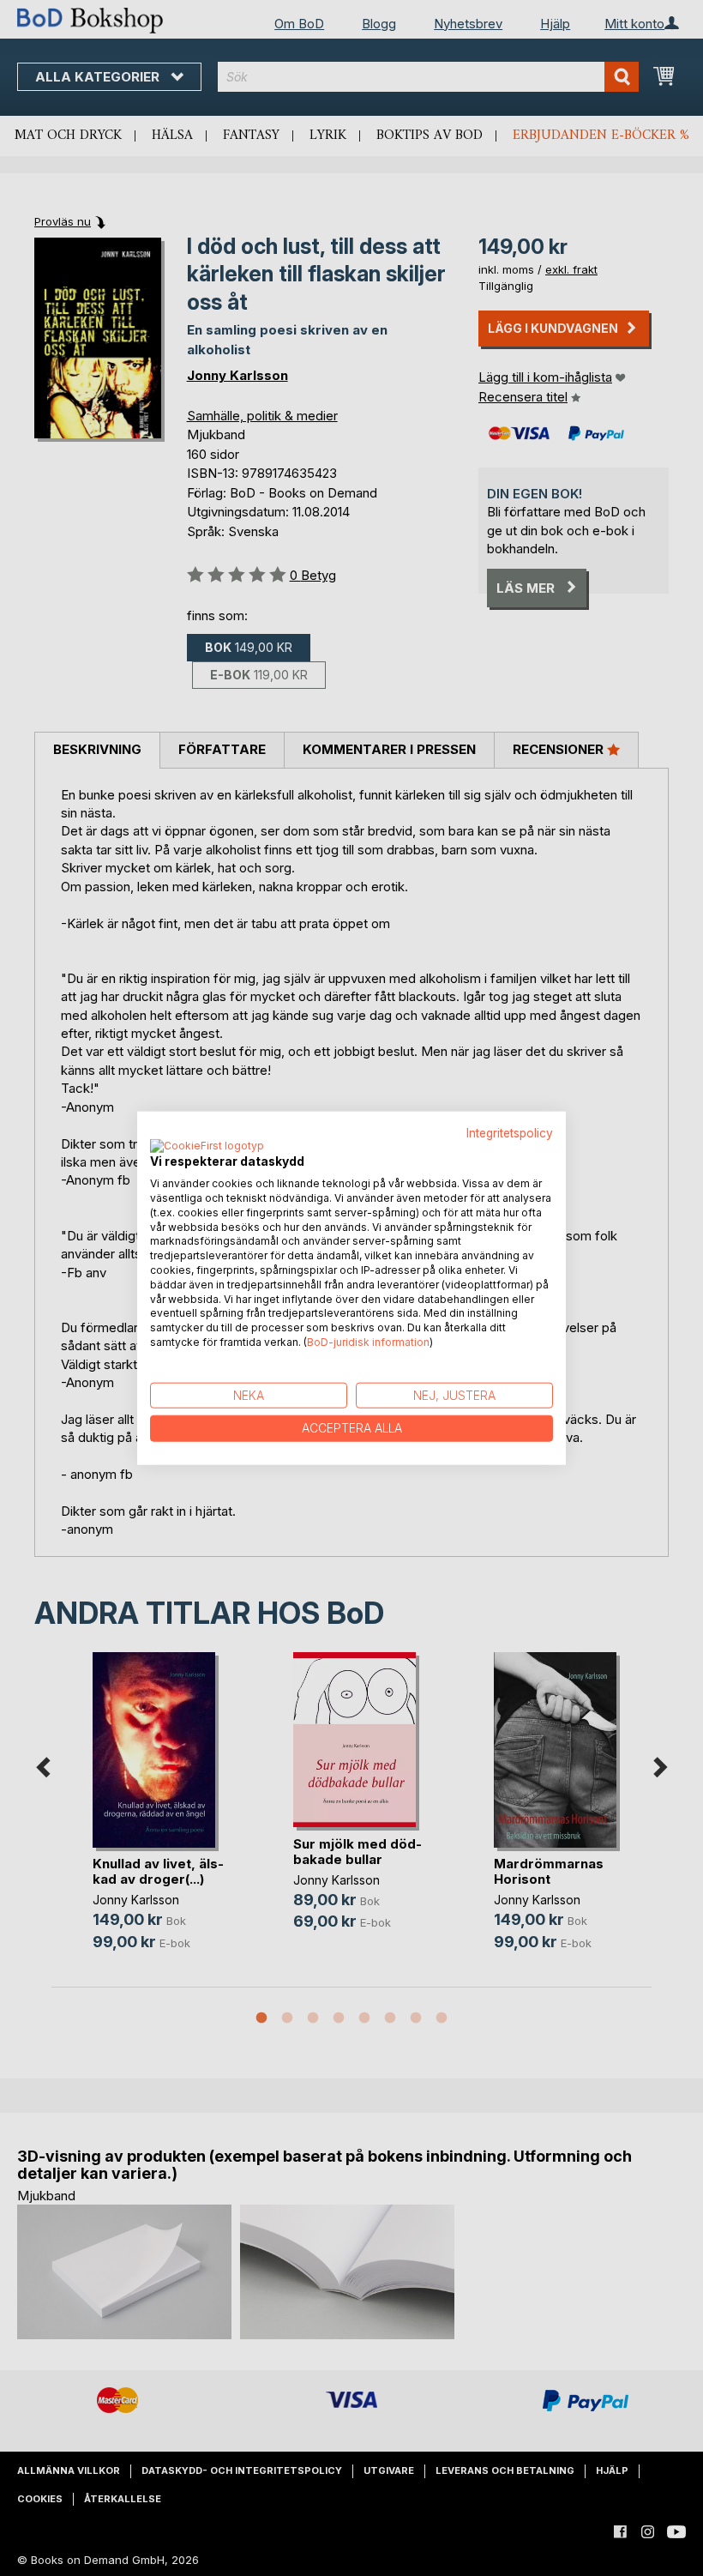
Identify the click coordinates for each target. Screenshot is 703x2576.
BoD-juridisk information (368, 1342)
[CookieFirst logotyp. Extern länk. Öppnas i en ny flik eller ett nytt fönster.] (207, 1147)
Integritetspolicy (510, 1132)
